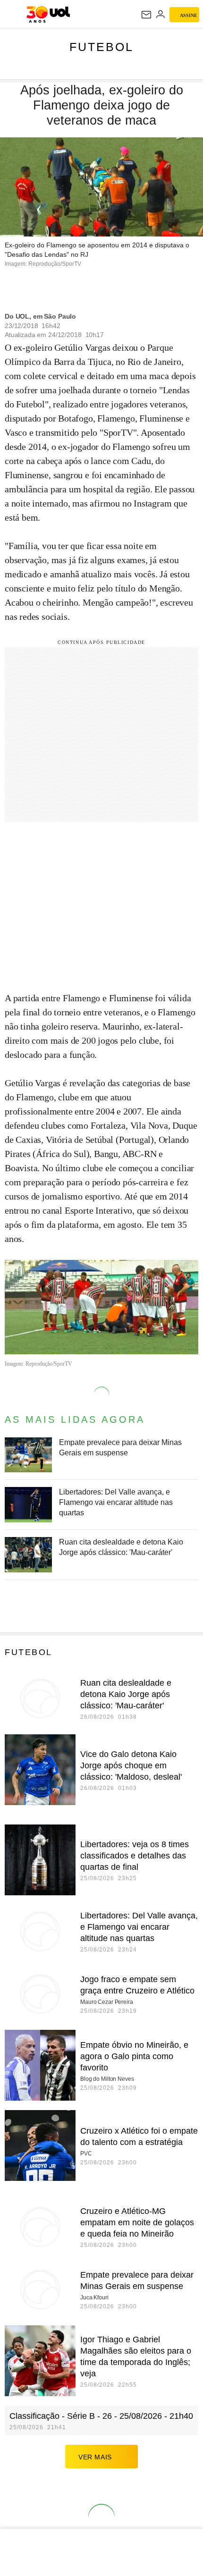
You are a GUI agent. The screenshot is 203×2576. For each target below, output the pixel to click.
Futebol (101, 47)
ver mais (95, 2457)
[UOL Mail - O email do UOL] (146, 15)
